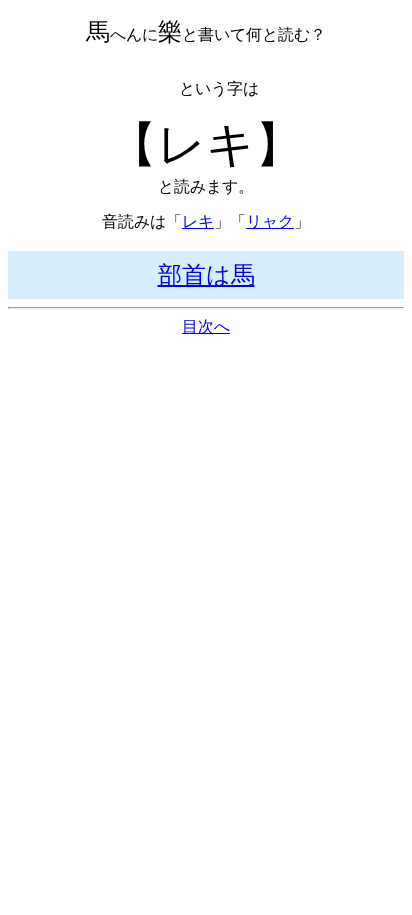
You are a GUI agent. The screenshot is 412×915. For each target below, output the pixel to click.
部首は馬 (206, 275)
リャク (270, 221)
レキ (198, 221)
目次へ (206, 326)
